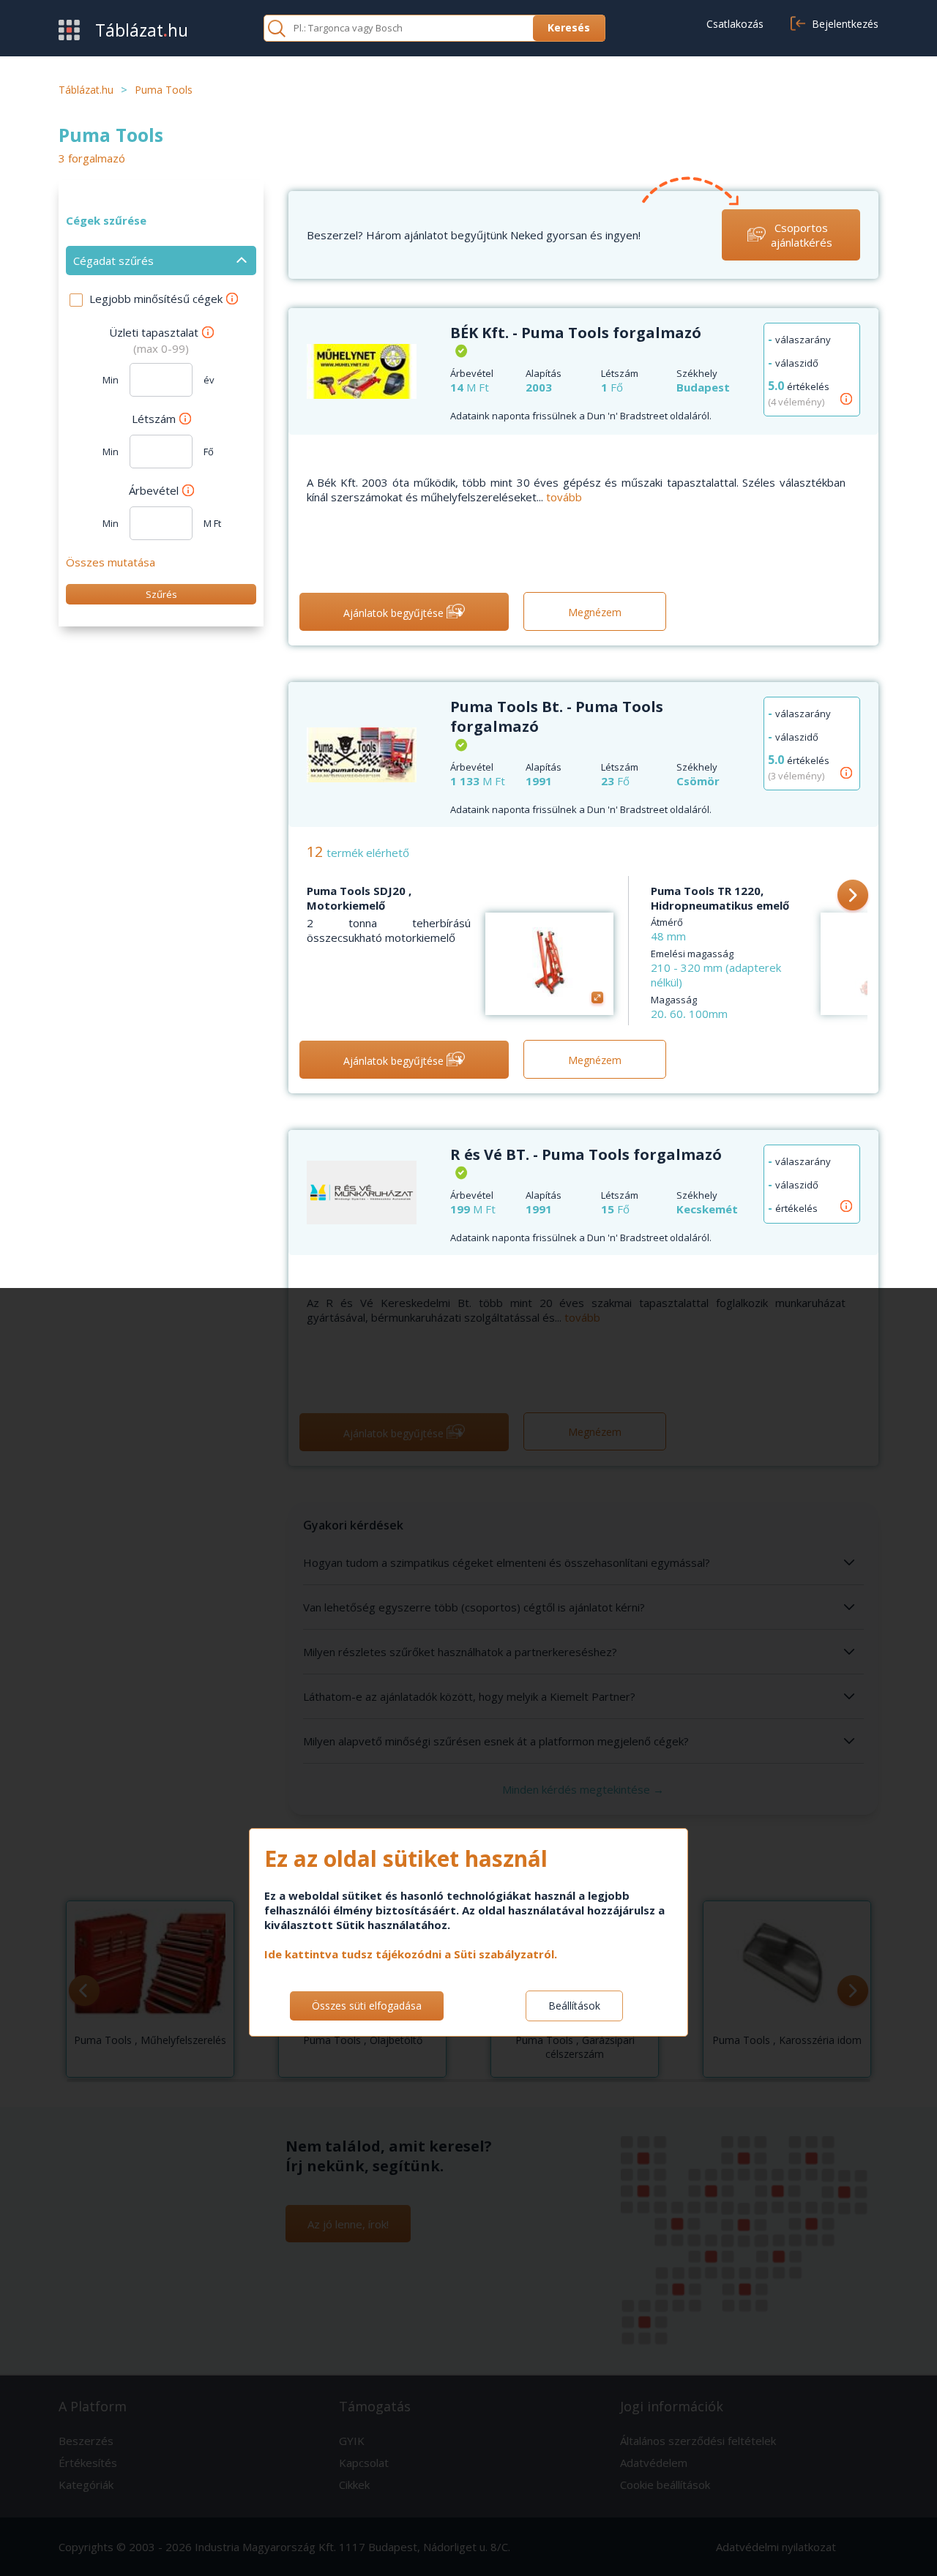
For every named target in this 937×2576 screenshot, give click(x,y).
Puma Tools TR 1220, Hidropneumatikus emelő (720, 898)
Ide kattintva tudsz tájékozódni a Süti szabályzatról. (411, 1954)
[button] (853, 896)
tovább (564, 497)
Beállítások (574, 2006)
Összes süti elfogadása (367, 2006)
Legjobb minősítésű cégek (156, 299)
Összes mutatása (111, 562)
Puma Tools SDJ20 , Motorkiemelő (359, 898)
